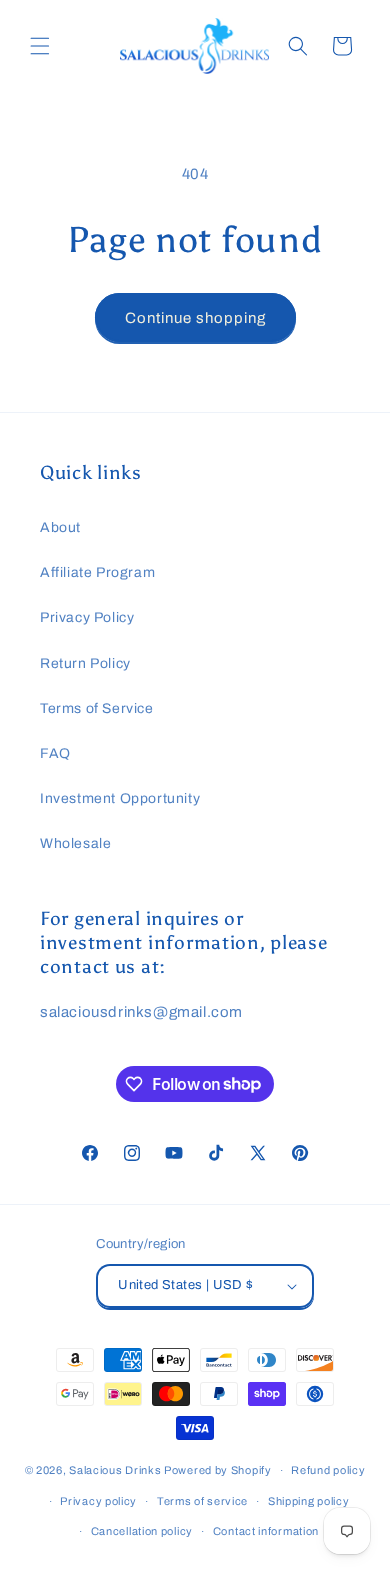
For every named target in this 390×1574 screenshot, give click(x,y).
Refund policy (328, 1470)
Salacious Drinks (115, 1470)
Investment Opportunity (120, 798)
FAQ (55, 753)
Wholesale (75, 843)
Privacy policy (98, 1501)
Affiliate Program (97, 572)
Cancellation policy (142, 1531)
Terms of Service (97, 708)
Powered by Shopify (218, 1470)
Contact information (266, 1531)
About (60, 527)
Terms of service (202, 1501)
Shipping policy (309, 1501)
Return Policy (85, 663)
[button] (40, 46)
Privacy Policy (87, 617)
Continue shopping (195, 318)
